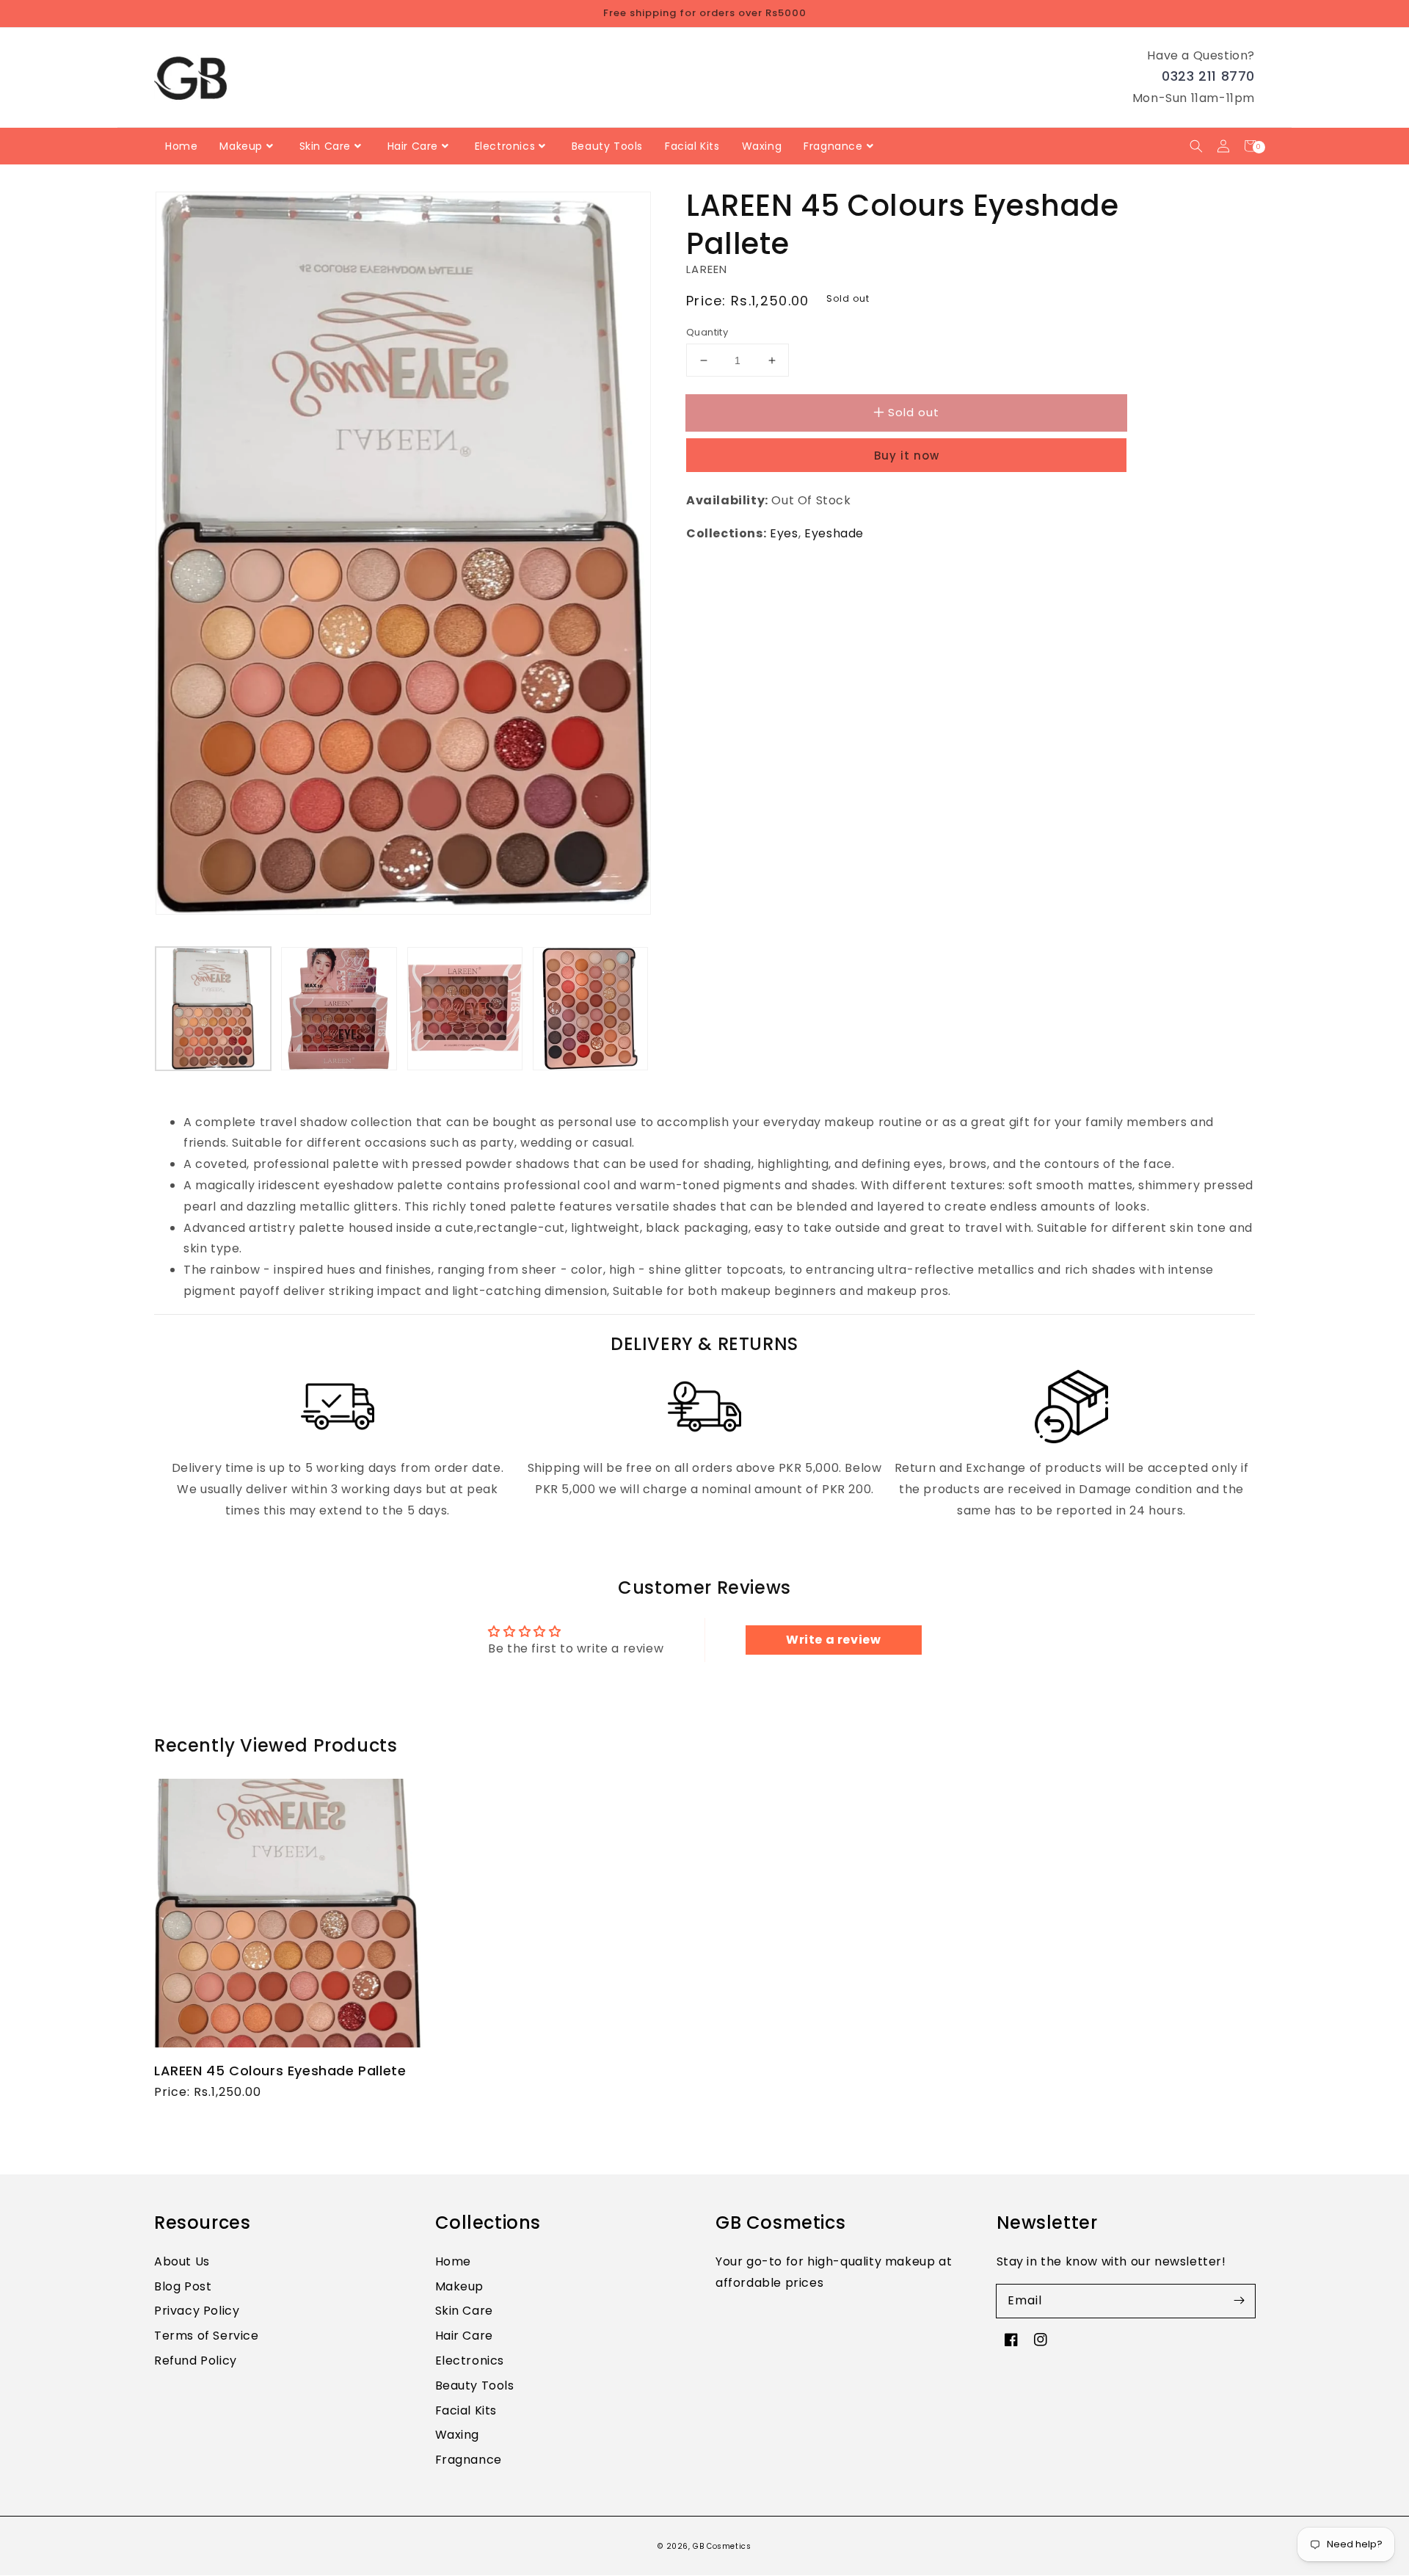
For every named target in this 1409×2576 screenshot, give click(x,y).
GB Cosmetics (722, 2546)
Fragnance (469, 2460)
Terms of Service (207, 2336)
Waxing (458, 2435)
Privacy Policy (197, 2311)
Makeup (460, 2286)
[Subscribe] (1239, 2301)
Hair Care (464, 2336)
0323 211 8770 (1208, 76)
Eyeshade (834, 533)
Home (453, 2261)
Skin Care (464, 2311)
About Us (182, 2261)
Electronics (470, 2361)
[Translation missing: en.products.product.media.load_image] (213, 1008)
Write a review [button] (833, 1640)
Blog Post (183, 2286)
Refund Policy (196, 2361)
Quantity (707, 332)
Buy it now (907, 456)
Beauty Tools (475, 2385)
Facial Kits (466, 2410)
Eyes (784, 533)
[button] (1196, 146)
